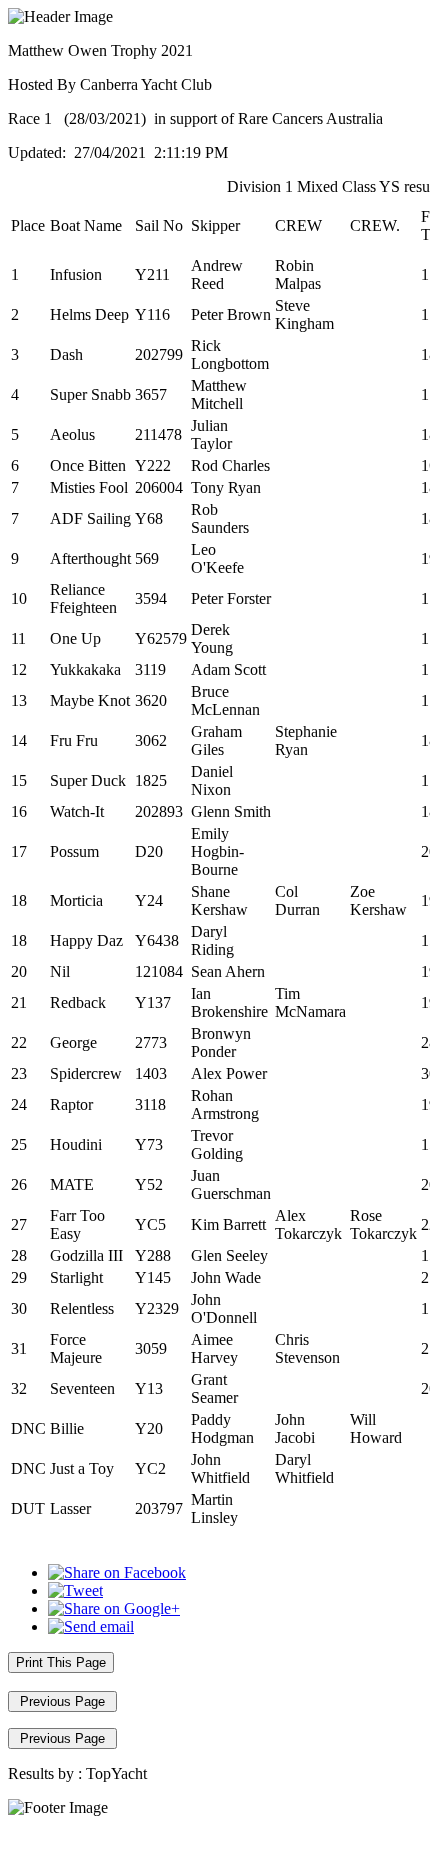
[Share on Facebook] (117, 1572)
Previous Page (62, 1701)
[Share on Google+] (114, 1608)
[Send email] (91, 1626)
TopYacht (116, 1773)
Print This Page (61, 1662)
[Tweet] (75, 1590)
